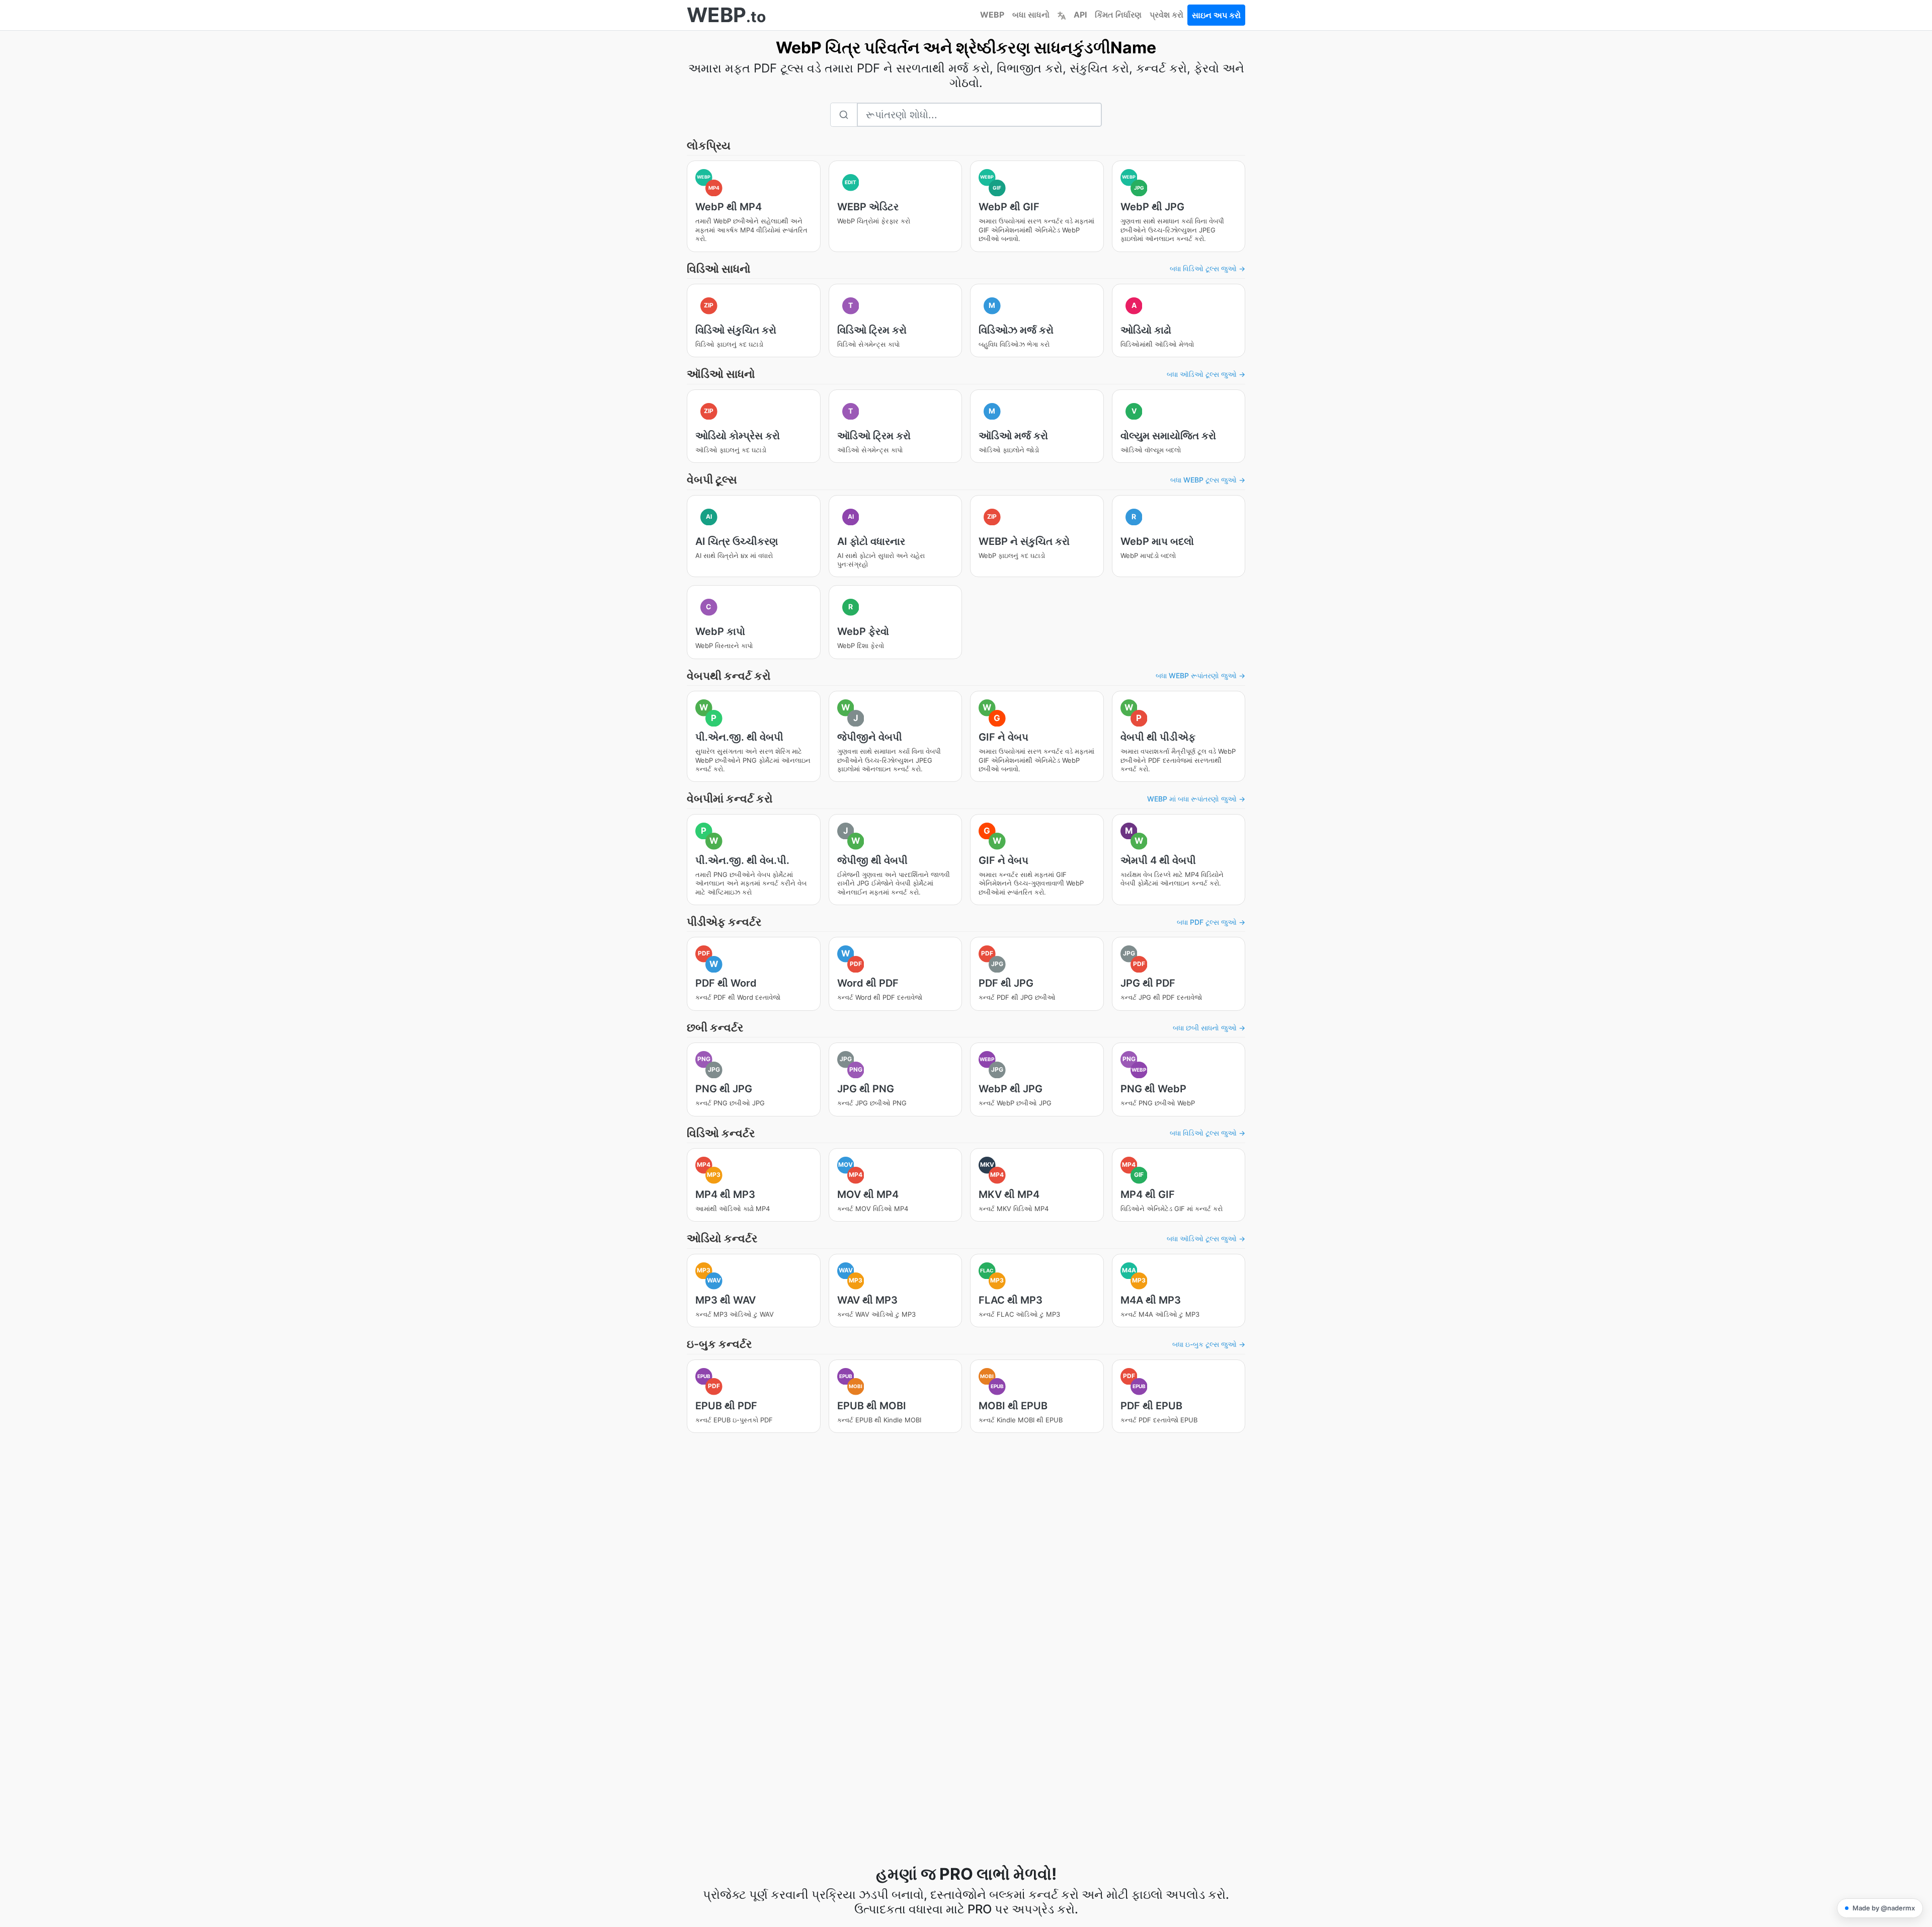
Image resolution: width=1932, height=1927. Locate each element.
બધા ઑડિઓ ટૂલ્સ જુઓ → (1206, 374)
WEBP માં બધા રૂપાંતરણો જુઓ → (1196, 799)
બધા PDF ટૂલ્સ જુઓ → (1211, 922)
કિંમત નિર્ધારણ (1118, 15)
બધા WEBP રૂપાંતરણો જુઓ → (1200, 675)
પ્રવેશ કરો (1166, 15)
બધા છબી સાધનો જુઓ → (1209, 1028)
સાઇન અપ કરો (1216, 15)
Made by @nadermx (1884, 1908)
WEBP (992, 15)
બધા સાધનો (1031, 15)
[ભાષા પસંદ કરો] (1062, 15)
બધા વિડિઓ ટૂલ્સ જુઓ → (1207, 268)
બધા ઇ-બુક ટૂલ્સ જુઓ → (1209, 1344)
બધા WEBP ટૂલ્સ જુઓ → (1208, 480)
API (1080, 15)
